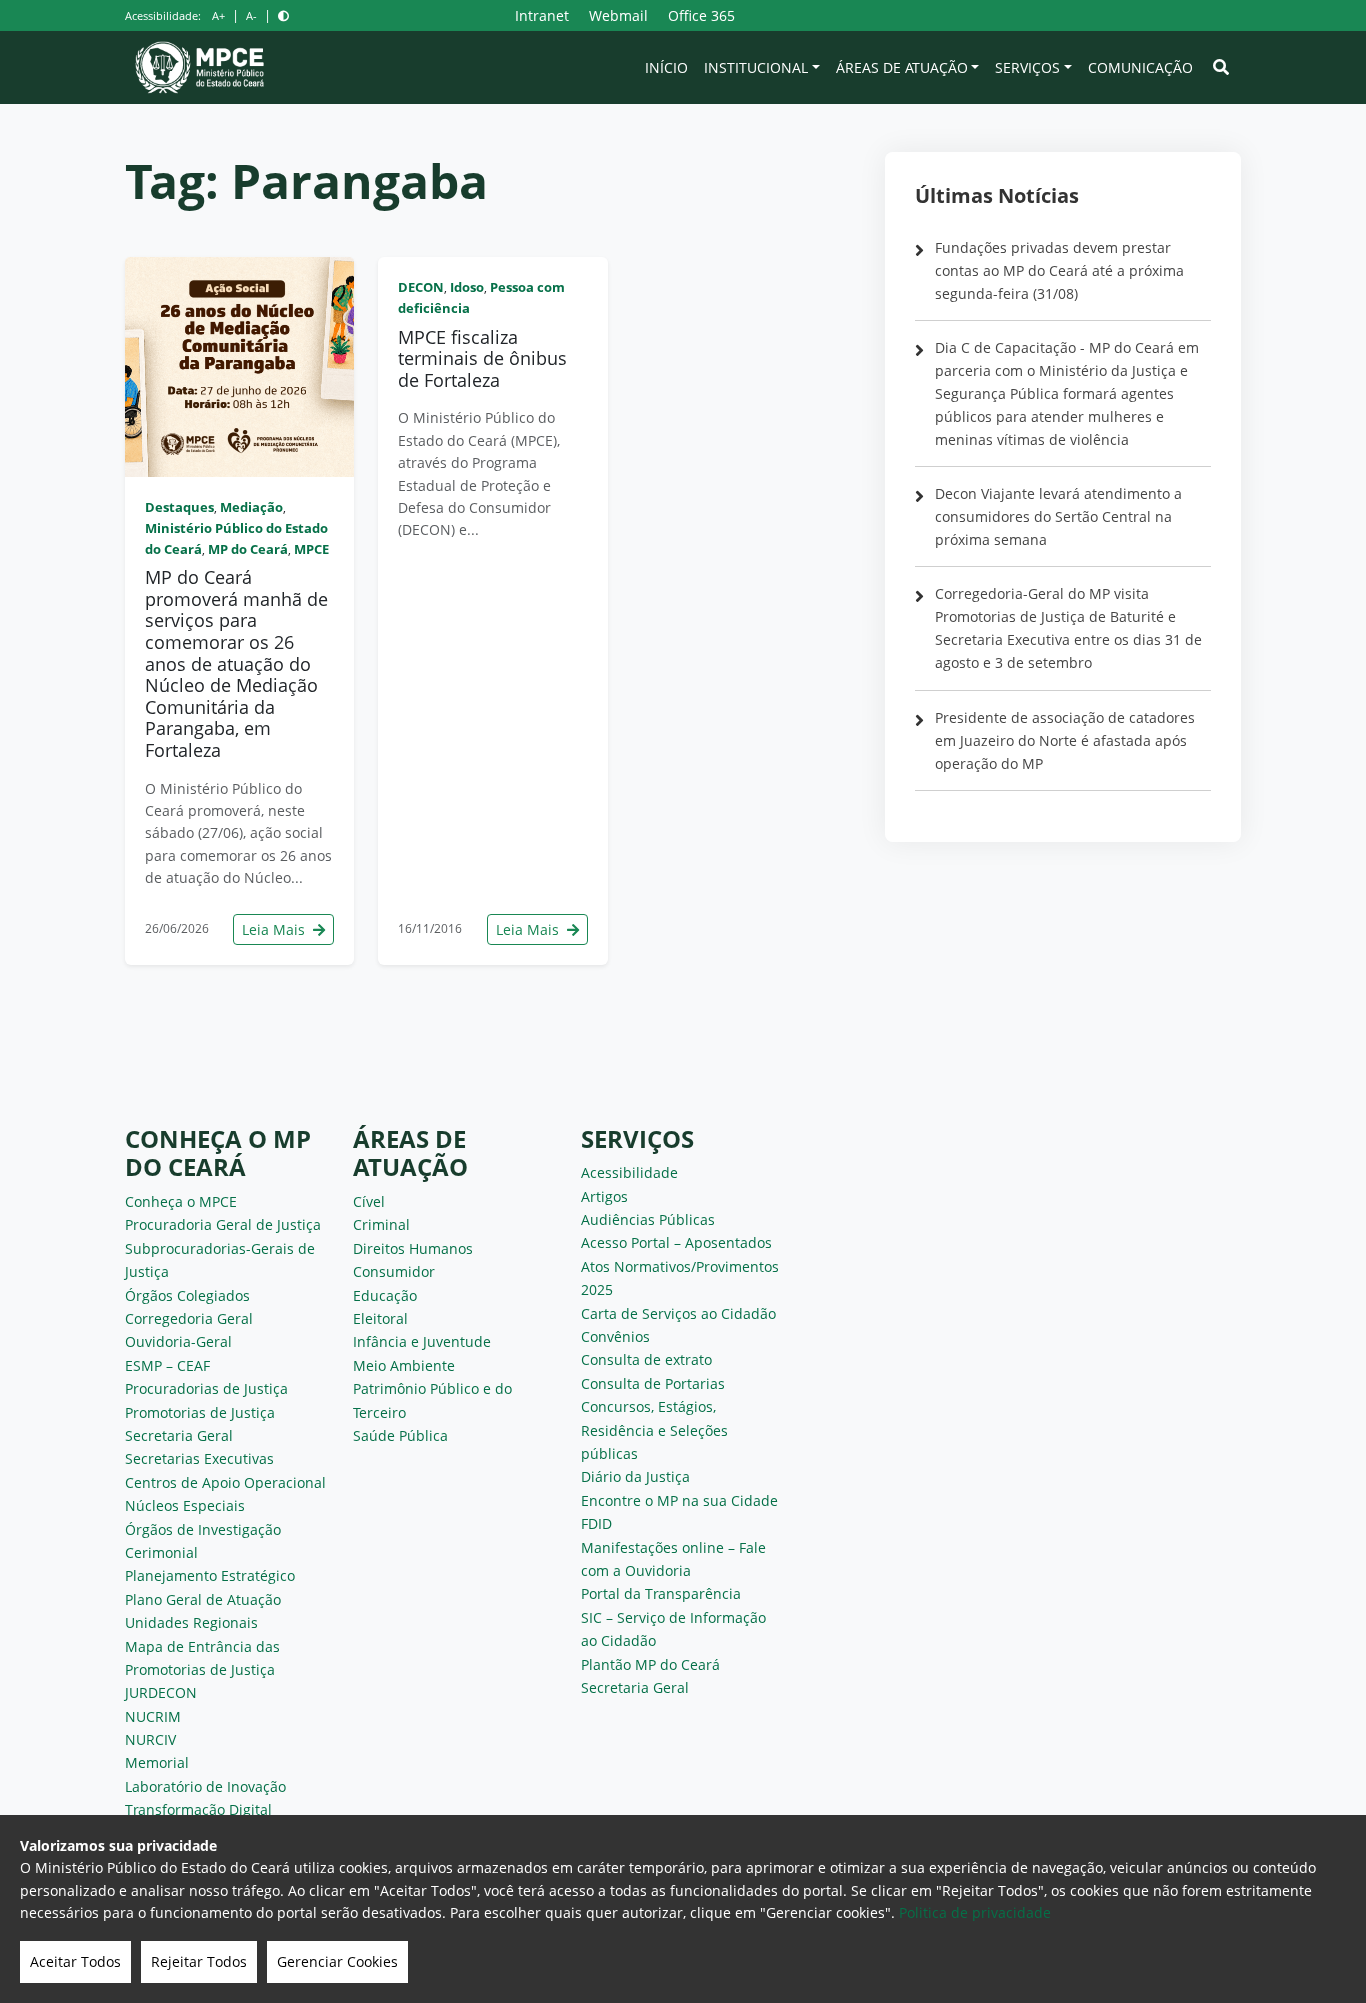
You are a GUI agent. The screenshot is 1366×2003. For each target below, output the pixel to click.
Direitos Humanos (413, 1248)
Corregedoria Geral (189, 1318)
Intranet (542, 15)
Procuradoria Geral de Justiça (223, 1224)
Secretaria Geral (179, 1435)
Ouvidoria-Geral (178, 1341)
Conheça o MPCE (181, 1201)
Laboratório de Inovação (205, 1786)
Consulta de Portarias (653, 1383)
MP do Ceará (248, 549)
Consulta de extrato (646, 1359)
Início (666, 67)
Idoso (467, 287)
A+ (218, 15)
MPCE (311, 549)
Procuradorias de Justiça (206, 1388)
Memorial (157, 1762)
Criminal (381, 1224)
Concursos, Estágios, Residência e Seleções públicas (654, 1430)
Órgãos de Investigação (203, 1529)
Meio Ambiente (404, 1365)
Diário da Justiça (635, 1476)
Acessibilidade (629, 1172)
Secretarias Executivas (199, 1458)
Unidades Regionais (191, 1622)
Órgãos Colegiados (187, 1295)
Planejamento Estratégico (210, 1575)
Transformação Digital (198, 1809)
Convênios (615, 1336)
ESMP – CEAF (167, 1365)
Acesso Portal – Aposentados (676, 1242)
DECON (421, 287)
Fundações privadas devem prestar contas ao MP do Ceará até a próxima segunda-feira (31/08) (1059, 270)
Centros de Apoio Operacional (225, 1482)
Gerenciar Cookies (337, 1961)
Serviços (1027, 67)
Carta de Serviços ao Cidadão (678, 1313)
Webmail (618, 15)
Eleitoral (380, 1318)
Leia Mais (275, 929)
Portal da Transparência (661, 1593)
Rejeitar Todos (199, 1961)
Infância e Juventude (422, 1341)
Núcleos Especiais (185, 1505)
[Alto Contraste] (283, 15)
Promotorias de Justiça (200, 1412)
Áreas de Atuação (902, 67)
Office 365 (701, 15)
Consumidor (394, 1271)
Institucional (756, 67)
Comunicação (1140, 67)
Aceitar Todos (75, 1961)
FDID (596, 1523)
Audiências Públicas (648, 1219)
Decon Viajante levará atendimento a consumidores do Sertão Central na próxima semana (1058, 516)
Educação (385, 1295)
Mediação (251, 507)
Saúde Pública (400, 1435)
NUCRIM (153, 1716)
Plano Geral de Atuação (203, 1599)
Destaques (179, 507)
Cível (369, 1201)
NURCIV (150, 1739)
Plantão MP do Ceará (650, 1664)
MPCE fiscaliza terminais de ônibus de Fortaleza (482, 358)
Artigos (604, 1196)
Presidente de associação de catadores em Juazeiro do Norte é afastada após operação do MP (1065, 740)
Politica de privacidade (975, 1912)
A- (251, 15)
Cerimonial (161, 1552)
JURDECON (161, 1692)
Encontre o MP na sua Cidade (679, 1500)
